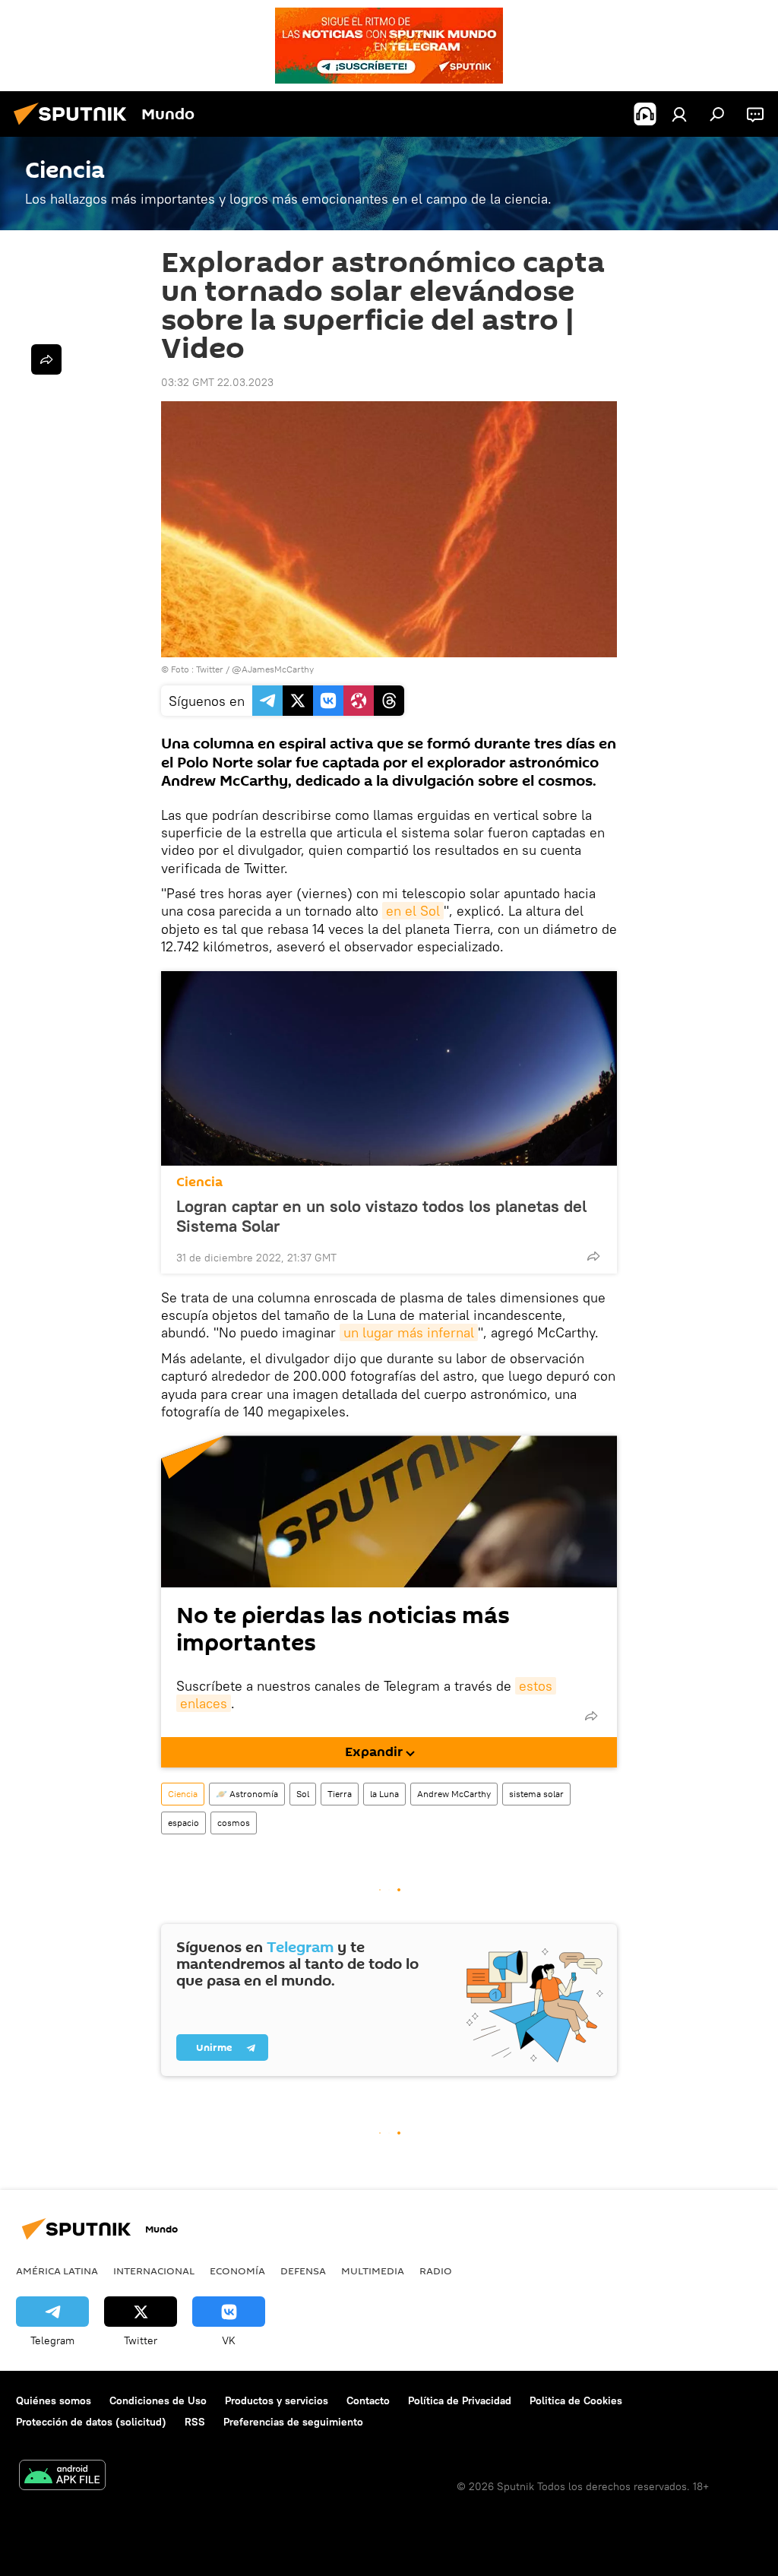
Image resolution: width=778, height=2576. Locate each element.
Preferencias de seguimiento (293, 2422)
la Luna (384, 1794)
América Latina (57, 2271)
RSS (195, 2422)
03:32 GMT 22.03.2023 (217, 382)
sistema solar (536, 1794)
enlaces (204, 1703)
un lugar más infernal (409, 1332)
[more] (593, 1256)
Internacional (154, 2271)
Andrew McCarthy (454, 1794)
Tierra (340, 1794)
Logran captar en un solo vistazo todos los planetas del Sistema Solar (381, 1216)
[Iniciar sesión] (679, 114)
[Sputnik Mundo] (74, 127)
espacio (183, 1823)
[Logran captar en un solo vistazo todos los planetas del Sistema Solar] (389, 1068)
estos (536, 1686)
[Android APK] (62, 2477)
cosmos (234, 1823)
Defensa (303, 2271)
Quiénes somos (54, 2400)
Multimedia (373, 2271)
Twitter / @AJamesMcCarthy (255, 669)
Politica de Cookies (576, 2400)
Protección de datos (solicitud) (91, 2422)
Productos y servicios (277, 2400)
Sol (303, 1794)
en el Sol (413, 911)
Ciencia (199, 1182)
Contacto (368, 2400)
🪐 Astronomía (247, 1794)
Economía (237, 2271)
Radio (436, 2271)
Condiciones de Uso (158, 2400)
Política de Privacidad (460, 2400)
